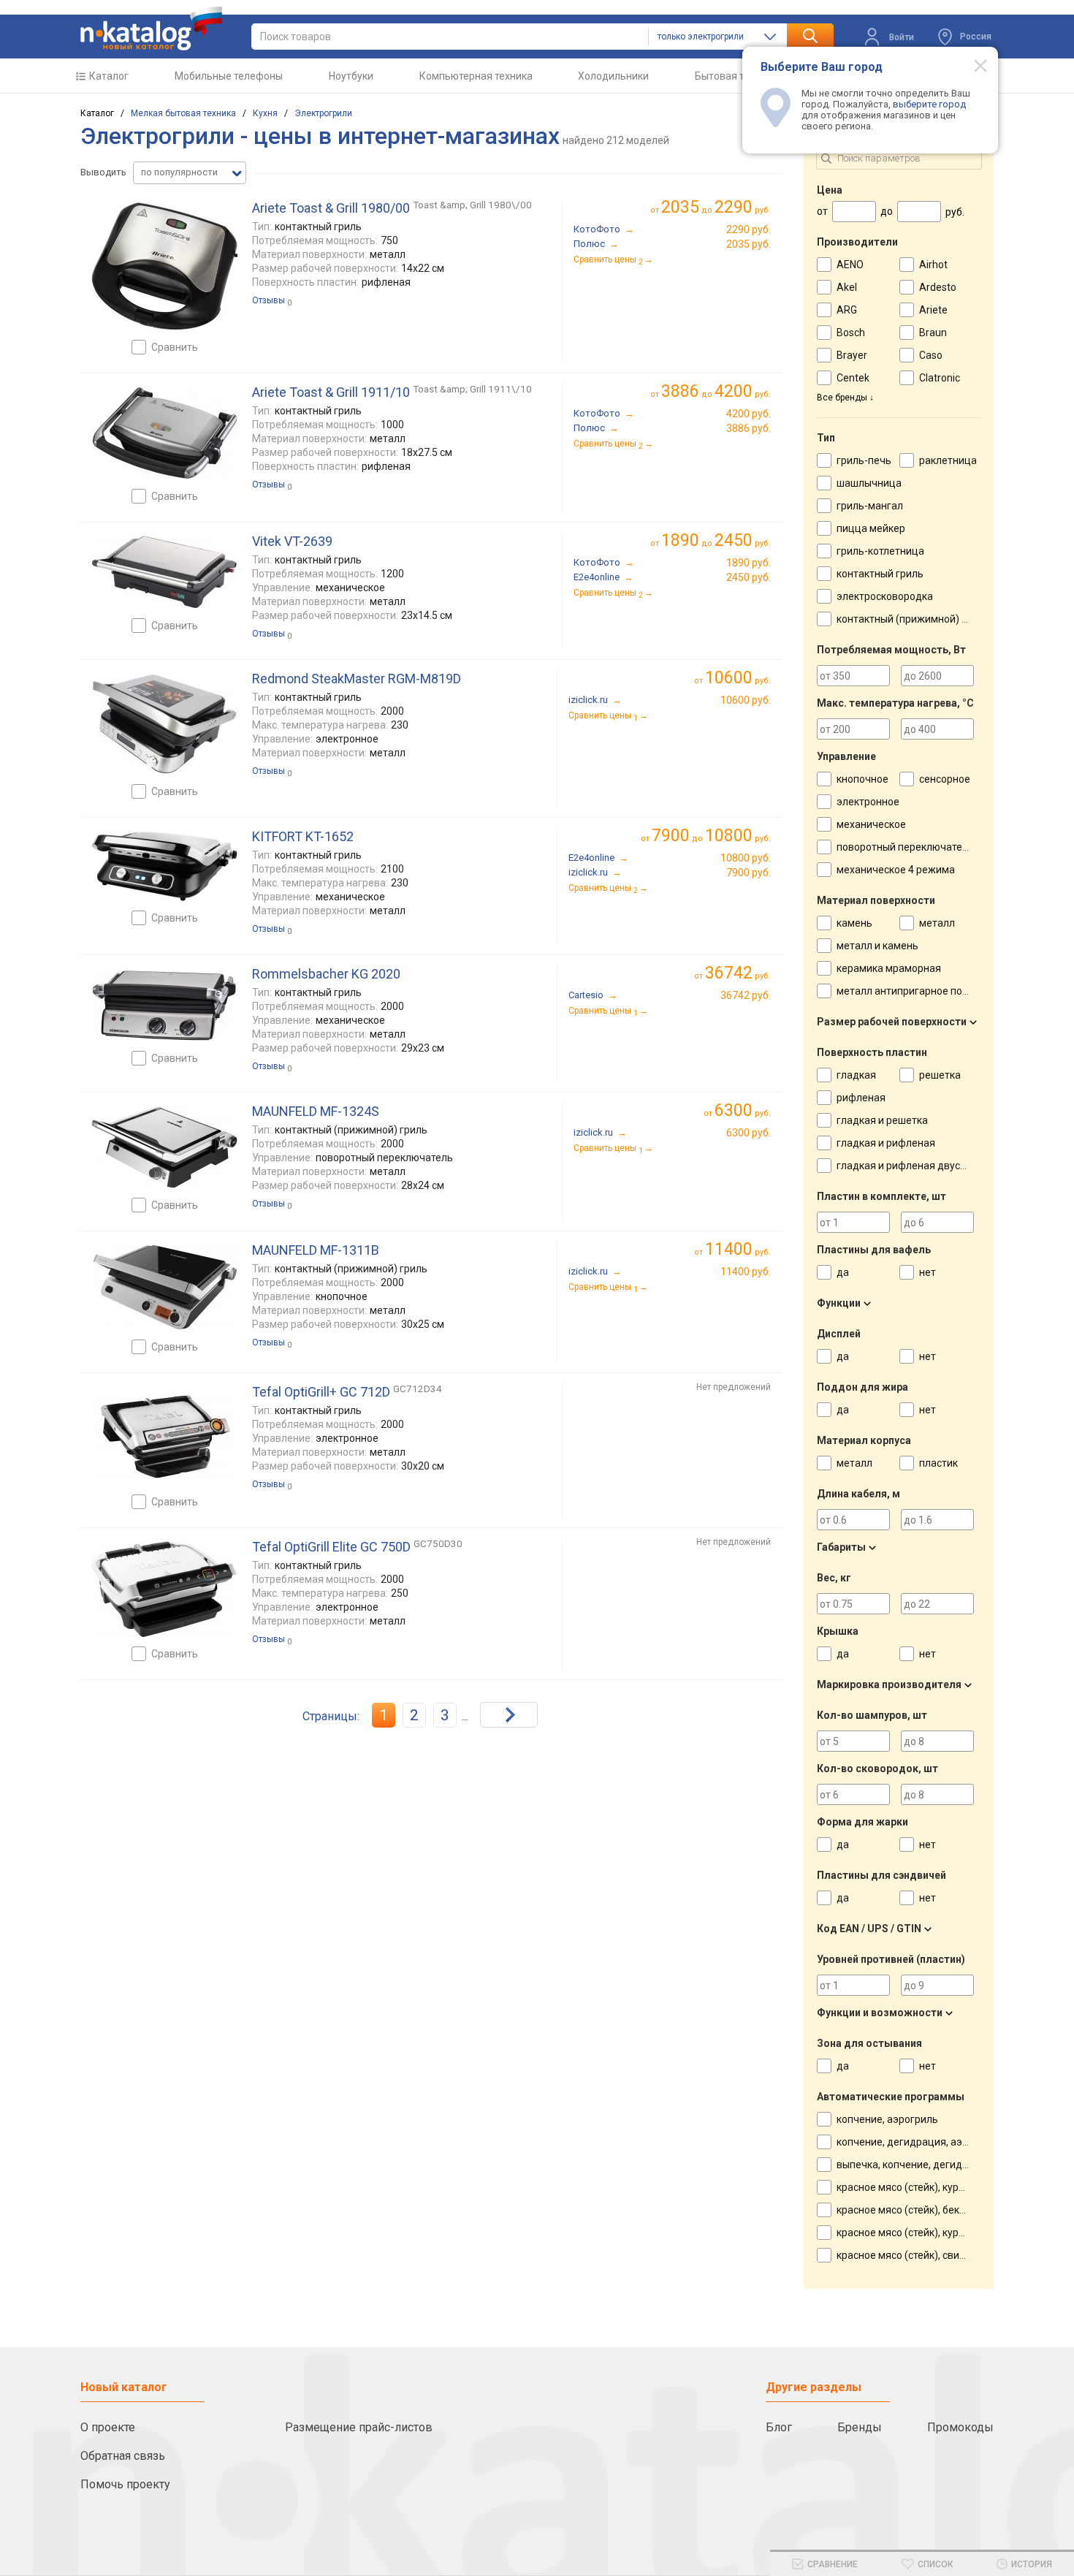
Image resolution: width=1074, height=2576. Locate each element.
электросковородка (885, 596)
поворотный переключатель (905, 847)
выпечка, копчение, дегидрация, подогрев (940, 2165)
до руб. (716, 207)
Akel (847, 287)
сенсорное (945, 779)
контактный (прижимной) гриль (913, 619)
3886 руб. (749, 428)
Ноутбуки (351, 76)
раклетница (948, 460)
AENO (850, 265)
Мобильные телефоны (229, 76)
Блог (779, 2427)
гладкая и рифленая (886, 1143)
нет (928, 1272)
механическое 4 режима (896, 870)
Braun (933, 333)
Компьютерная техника (476, 76)
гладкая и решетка (882, 1120)
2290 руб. (749, 229)
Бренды (860, 2427)
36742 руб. (746, 995)
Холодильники (613, 76)
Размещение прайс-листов (359, 2427)
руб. (738, 678)
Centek (853, 378)
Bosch (851, 333)
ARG (847, 310)
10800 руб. (746, 858)
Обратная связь (123, 2456)
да (843, 1272)
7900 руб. (749, 873)
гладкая (856, 1075)
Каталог (109, 76)
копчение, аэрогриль (887, 2119)
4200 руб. (749, 414)
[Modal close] (972, 65)
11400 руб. (746, 1272)
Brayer (852, 355)
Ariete (933, 310)
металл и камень (877, 946)
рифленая (861, 1098)
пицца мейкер (871, 528)
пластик (938, 1463)
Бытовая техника (736, 76)
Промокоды (960, 2427)
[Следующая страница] (509, 1715)
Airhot (933, 265)
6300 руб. (749, 1133)
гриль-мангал (870, 506)
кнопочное (862, 779)
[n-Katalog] (151, 29)
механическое (871, 824)
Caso (931, 355)
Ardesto (938, 287)
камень (854, 923)
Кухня (265, 113)
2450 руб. (749, 577)
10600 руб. (746, 700)
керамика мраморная (889, 968)
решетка (940, 1075)
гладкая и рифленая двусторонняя (921, 1166)
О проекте (108, 2427)
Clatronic (940, 378)
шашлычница (869, 483)
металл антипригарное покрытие (917, 991)
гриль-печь (864, 460)
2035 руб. (749, 244)
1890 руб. (749, 563)
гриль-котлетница (880, 551)
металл (937, 923)
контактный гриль (880, 574)
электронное (868, 802)
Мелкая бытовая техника (183, 113)
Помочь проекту (125, 2484)
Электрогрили (323, 113)
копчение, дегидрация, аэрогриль (919, 2142)
